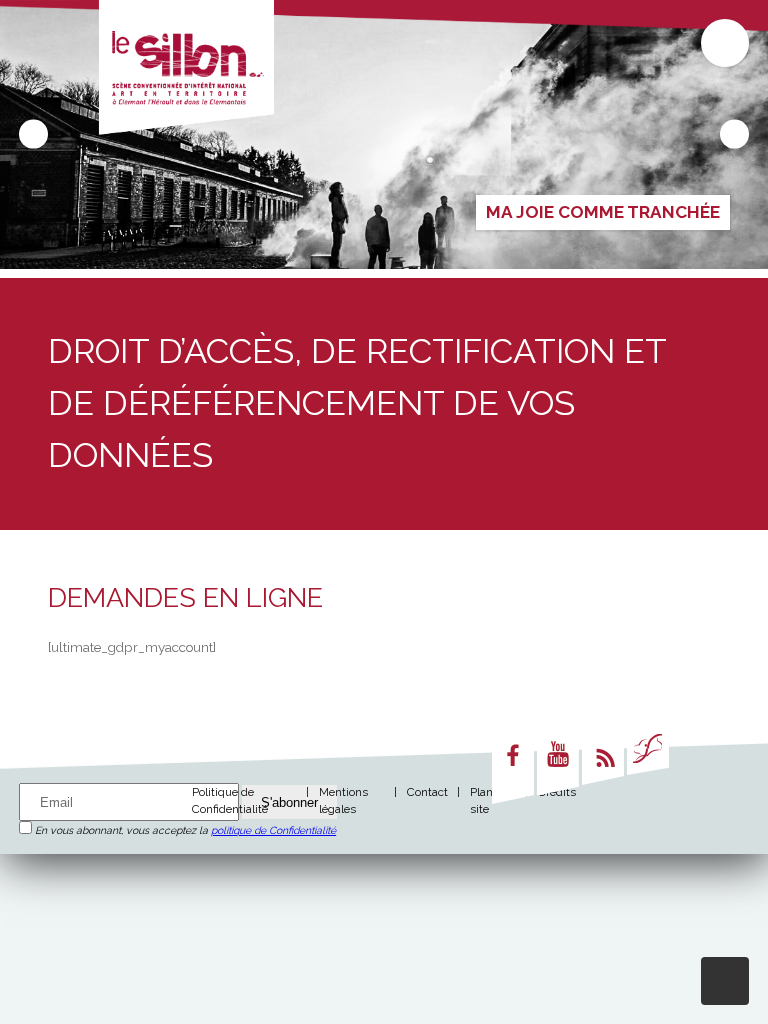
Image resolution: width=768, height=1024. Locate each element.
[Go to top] (725, 981)
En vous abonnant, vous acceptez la (184, 830)
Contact (427, 791)
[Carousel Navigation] (384, 134)
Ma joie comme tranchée (603, 212)
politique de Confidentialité (273, 830)
